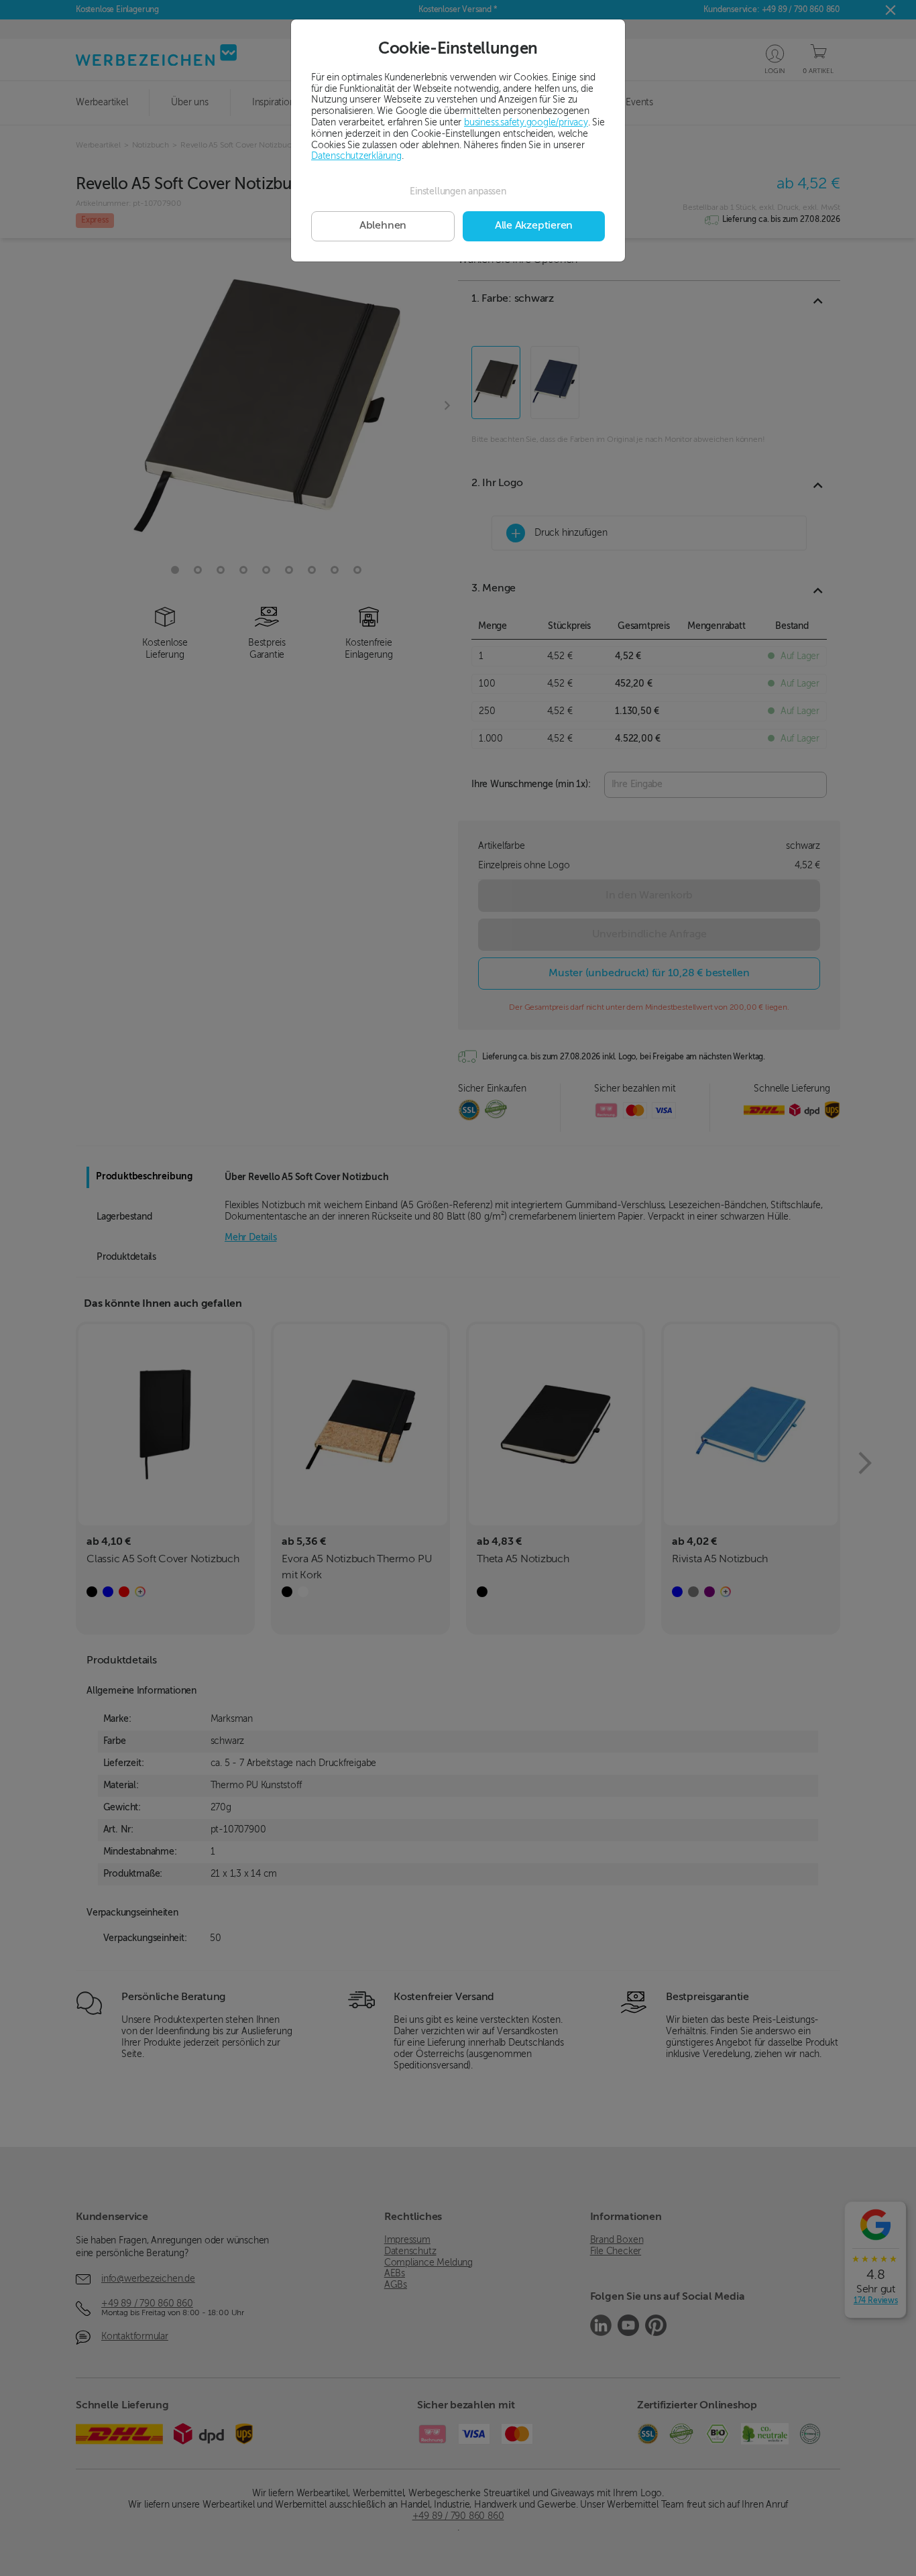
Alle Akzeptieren (534, 226)
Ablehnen (383, 226)
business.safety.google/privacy (526, 123)
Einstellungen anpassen (458, 192)
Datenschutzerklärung (356, 156)
